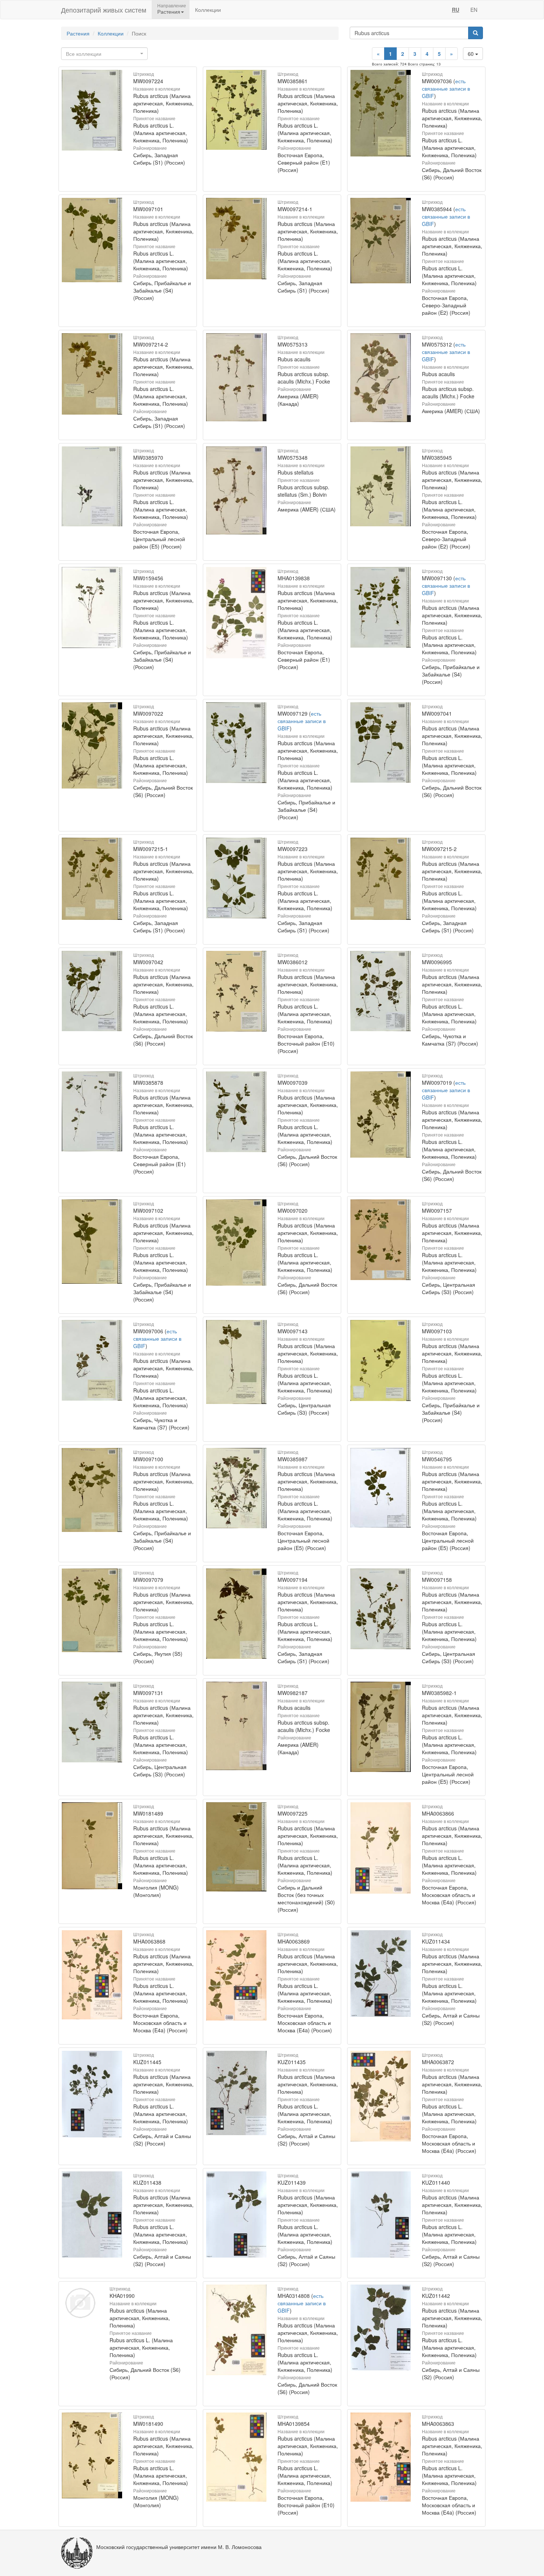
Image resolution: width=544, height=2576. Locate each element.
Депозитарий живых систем (104, 10)
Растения (78, 33)
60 (471, 54)
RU (456, 10)
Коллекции (208, 10)
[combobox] (104, 54)
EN (474, 10)
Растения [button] (169, 11)
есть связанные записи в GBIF (446, 88)
